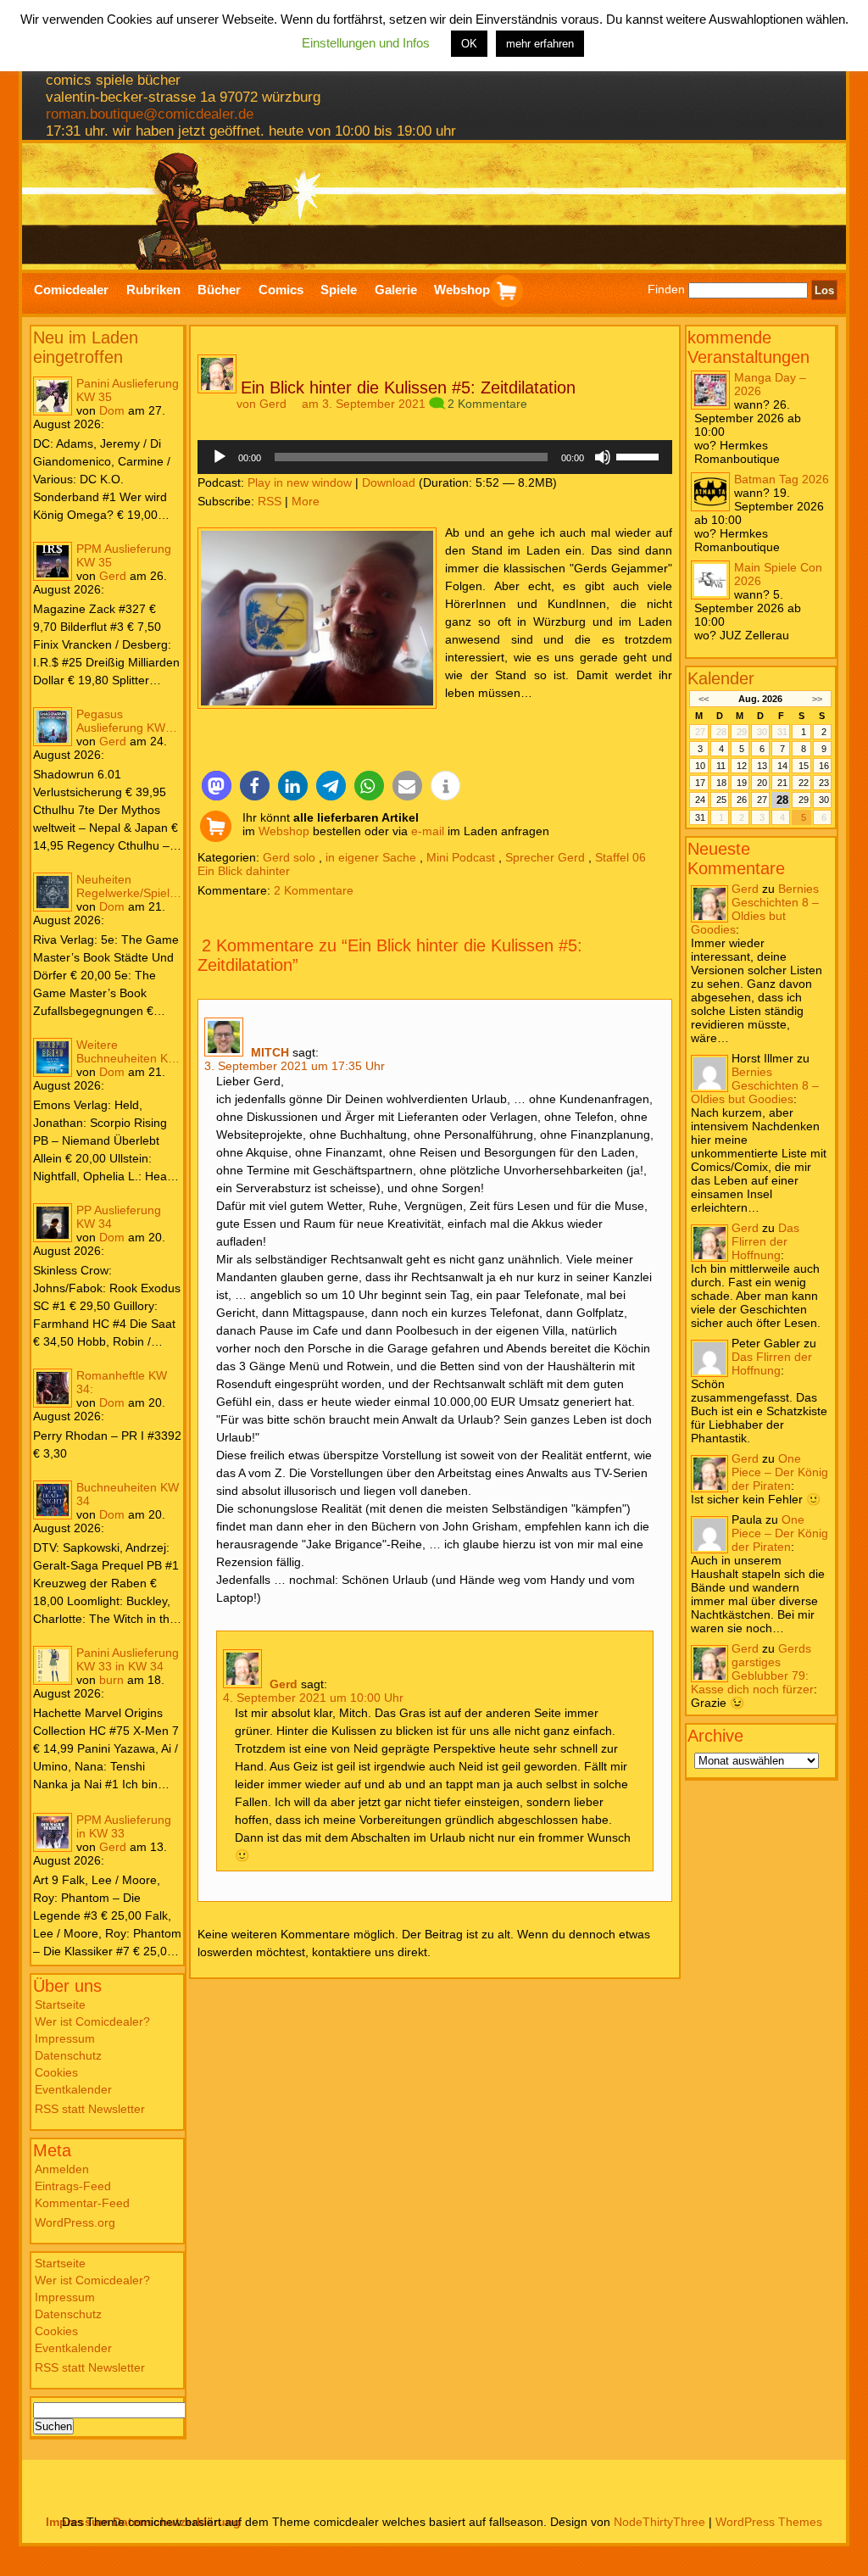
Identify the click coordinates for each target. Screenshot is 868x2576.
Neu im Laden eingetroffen (86, 347)
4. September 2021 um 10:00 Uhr (313, 1698)
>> (817, 699)
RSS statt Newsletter (90, 2109)
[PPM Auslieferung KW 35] (53, 561)
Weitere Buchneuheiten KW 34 (128, 1051)
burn (111, 1680)
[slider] (640, 455)
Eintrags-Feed (73, 2186)
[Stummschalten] (603, 457)
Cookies (56, 2072)
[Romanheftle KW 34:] (53, 1388)
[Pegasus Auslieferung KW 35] (53, 727)
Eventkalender (73, 2089)
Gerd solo (289, 857)
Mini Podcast (461, 857)
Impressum (65, 2038)
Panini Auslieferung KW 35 (128, 390)
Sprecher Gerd (545, 857)
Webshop (284, 831)
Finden (666, 290)
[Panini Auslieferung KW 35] (53, 396)
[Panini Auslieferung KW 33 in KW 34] (53, 1665)
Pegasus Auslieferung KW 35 (121, 721)
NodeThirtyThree (659, 2522)
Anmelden (62, 2169)
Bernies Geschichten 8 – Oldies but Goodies (755, 909)
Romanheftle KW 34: (122, 1382)
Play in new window (300, 482)
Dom (112, 410)
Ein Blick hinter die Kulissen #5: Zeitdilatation (408, 388)
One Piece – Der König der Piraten (780, 1472)
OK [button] (469, 44)
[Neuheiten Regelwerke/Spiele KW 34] (53, 892)
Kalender (721, 678)
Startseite (60, 2004)
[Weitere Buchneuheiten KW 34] (53, 1057)
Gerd (113, 576)
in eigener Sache (371, 857)
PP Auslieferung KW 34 (119, 1217)
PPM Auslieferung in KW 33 (124, 1826)
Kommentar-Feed (82, 2203)
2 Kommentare (487, 404)
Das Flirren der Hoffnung (765, 1241)
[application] (435, 457)
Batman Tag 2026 (782, 479)
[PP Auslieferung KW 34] (53, 1223)
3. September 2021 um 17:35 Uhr (295, 1066)
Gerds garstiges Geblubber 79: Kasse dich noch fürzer (752, 1669)
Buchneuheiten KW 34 (128, 1494)
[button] (217, 786)
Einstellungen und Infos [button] (366, 43)
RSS (270, 501)
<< (703, 699)
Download (389, 482)
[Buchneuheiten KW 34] (53, 1500)
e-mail (428, 831)
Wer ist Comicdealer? (92, 2021)
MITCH (270, 1052)
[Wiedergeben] (220, 457)
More (306, 501)
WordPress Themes (769, 2522)
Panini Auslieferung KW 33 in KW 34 (128, 1659)
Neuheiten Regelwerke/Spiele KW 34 (126, 886)
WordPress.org (75, 2222)
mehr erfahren (540, 44)
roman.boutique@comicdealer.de (150, 114)
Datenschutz (68, 2055)
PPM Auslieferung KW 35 (124, 555)
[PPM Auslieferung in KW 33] (53, 1832)
